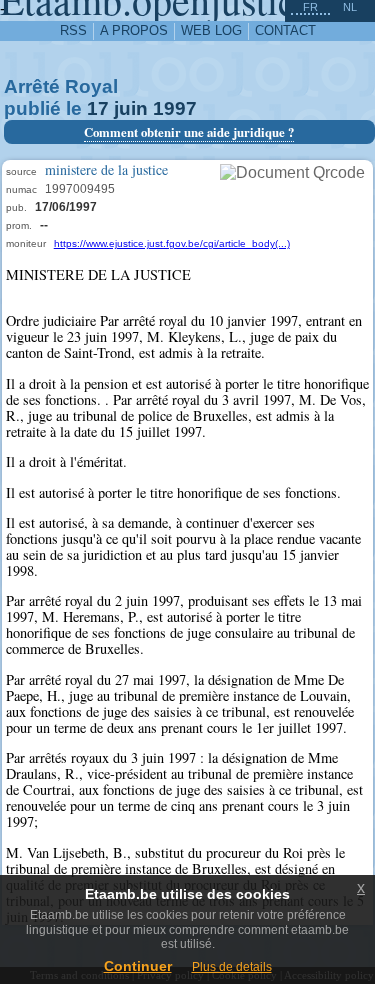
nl (350, 7)
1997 (175, 108)
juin (131, 108)
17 (98, 108)
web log (211, 30)
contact (285, 30)
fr (310, 7)
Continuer (138, 966)
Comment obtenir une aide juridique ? (189, 132)
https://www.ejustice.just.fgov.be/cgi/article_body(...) (172, 243)
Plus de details (232, 967)
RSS (73, 30)
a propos (134, 30)
